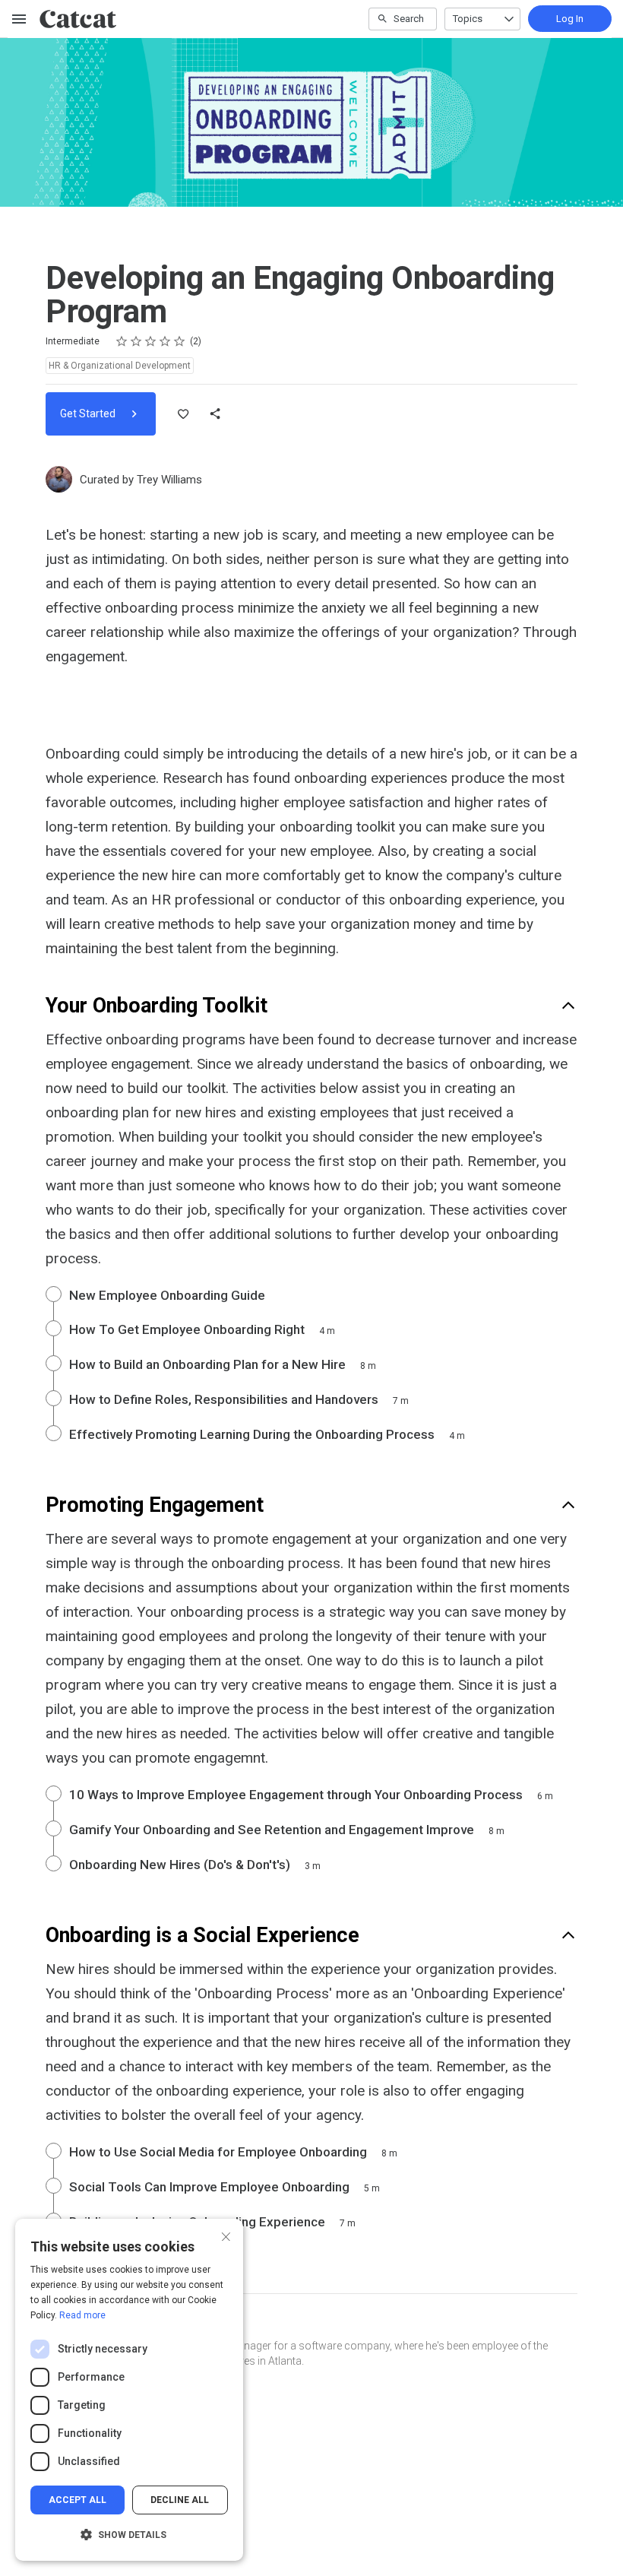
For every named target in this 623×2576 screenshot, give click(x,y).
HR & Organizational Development (120, 366)
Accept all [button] (77, 2500)
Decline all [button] (180, 2500)
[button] (129, 2535)
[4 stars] (165, 341)
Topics (468, 19)
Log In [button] (570, 19)
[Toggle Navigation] (20, 19)
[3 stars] (151, 341)
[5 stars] (180, 341)
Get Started (89, 413)
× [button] (226, 2235)
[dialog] (129, 2390)
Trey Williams (169, 480)
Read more (82, 2315)
